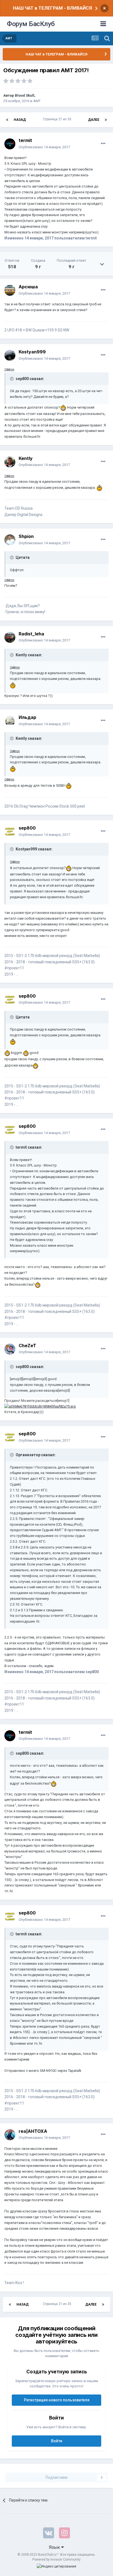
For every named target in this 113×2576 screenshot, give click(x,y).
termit (25, 140)
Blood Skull (25, 95)
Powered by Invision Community (56, 2560)
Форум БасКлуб (31, 24)
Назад (20, 120)
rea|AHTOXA (33, 2131)
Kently (26, 458)
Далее (94, 120)
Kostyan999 (32, 352)
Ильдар (27, 717)
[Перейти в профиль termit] (10, 144)
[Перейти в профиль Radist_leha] (10, 637)
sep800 (27, 828)
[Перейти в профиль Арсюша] (10, 290)
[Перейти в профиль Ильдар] (10, 721)
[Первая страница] (7, 120)
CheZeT (27, 1346)
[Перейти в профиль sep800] (10, 831)
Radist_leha (31, 634)
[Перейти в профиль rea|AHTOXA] (10, 2135)
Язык (55, 2547)
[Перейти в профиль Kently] (10, 462)
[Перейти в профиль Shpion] (10, 540)
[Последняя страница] (106, 120)
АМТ (37, 101)
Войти (57, 2441)
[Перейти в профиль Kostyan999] (10, 355)
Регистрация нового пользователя (57, 2400)
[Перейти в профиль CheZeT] (10, 1349)
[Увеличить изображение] (63, 407)
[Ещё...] (103, 144)
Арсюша (28, 287)
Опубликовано (44, 147)
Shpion (26, 536)
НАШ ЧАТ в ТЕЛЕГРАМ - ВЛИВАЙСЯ (52, 8)
